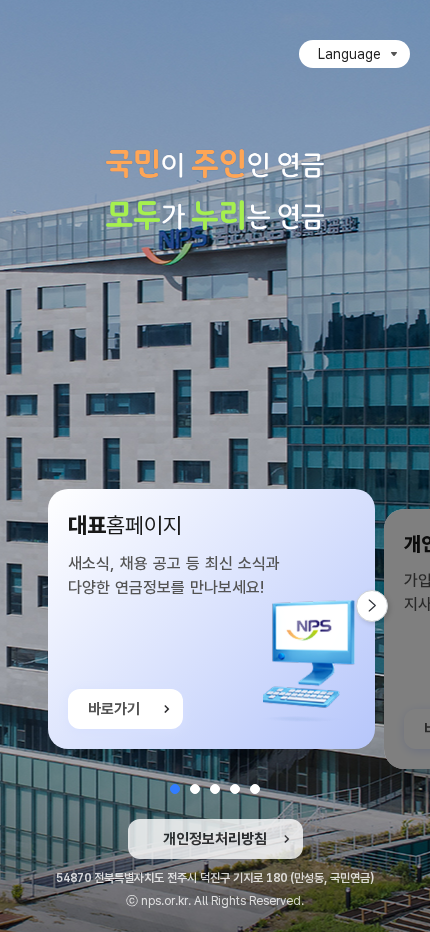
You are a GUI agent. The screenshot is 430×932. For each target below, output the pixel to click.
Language (349, 54)
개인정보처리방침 (215, 839)
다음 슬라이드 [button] (387, 606)
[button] (175, 789)
